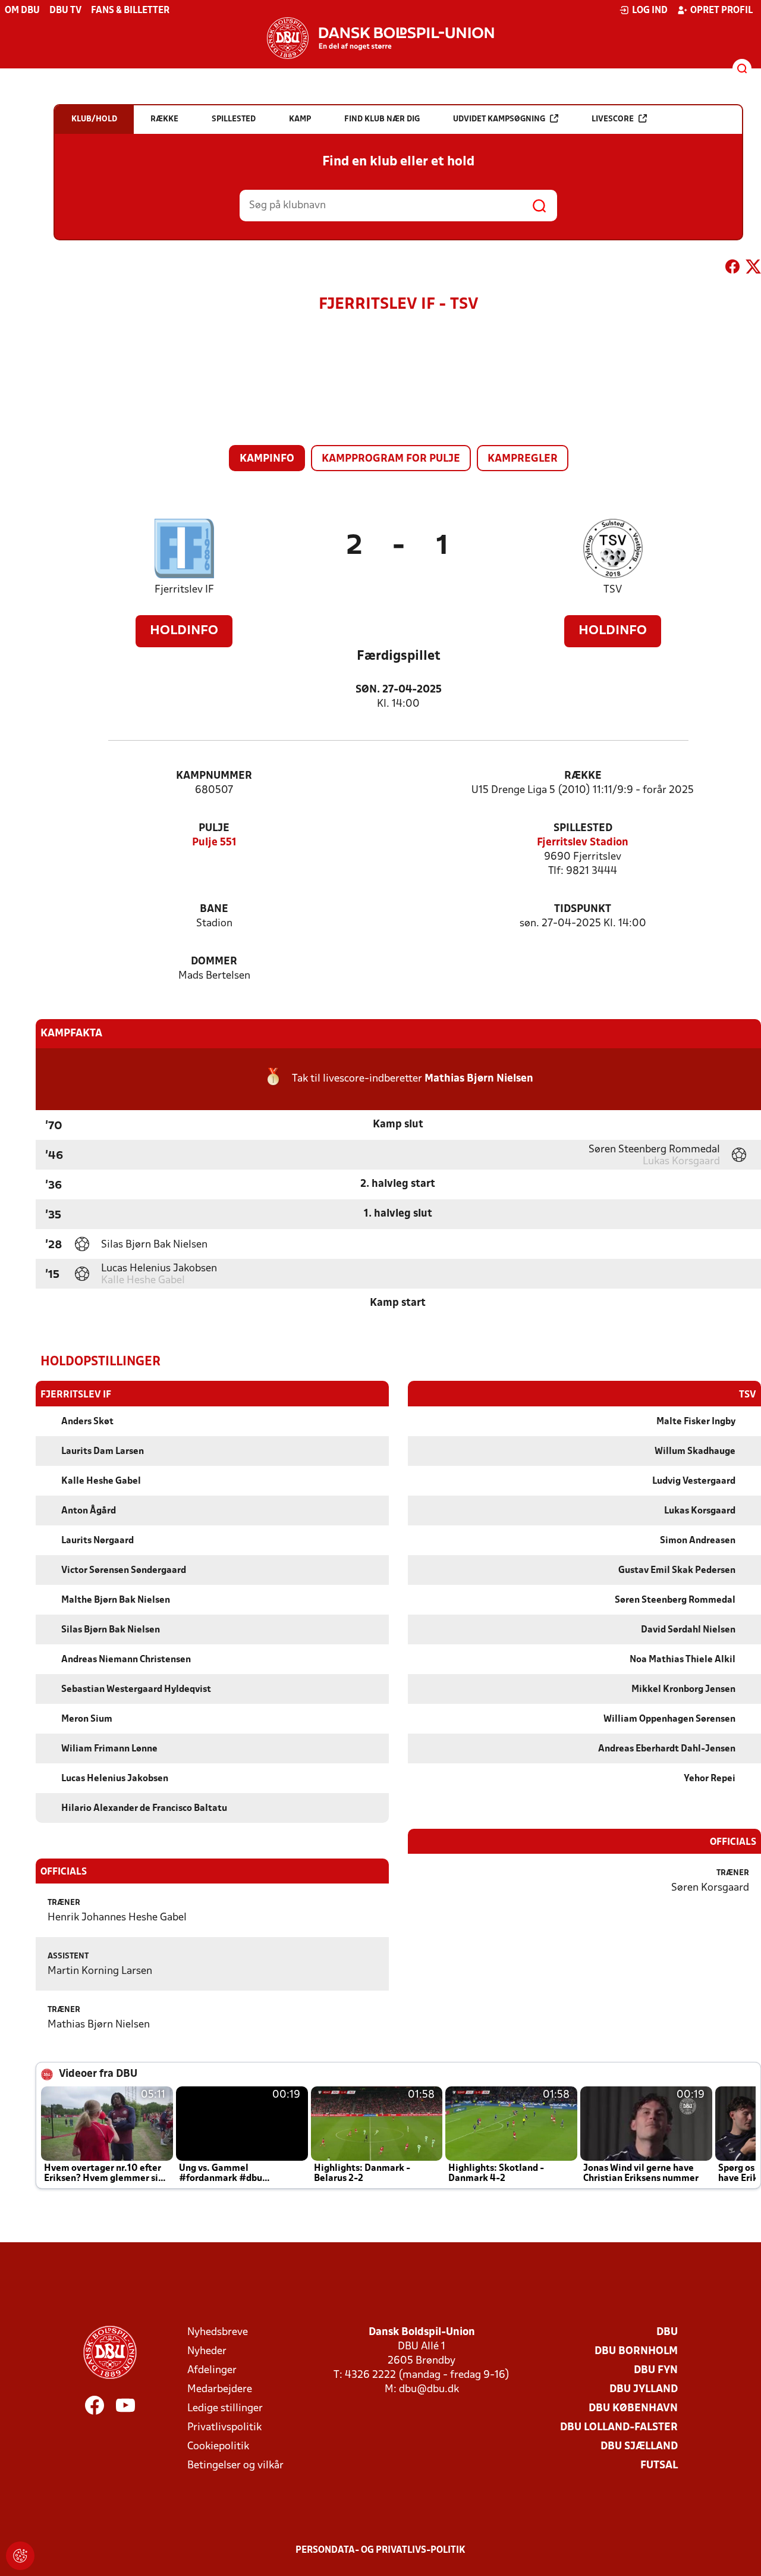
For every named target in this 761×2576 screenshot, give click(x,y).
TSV (613, 590)
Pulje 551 (214, 843)
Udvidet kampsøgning (499, 119)
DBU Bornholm (636, 2351)
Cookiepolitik (218, 2447)
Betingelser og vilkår (235, 2466)
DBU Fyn (656, 2370)
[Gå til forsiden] (380, 38)
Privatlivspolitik (224, 2428)
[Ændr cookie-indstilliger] (20, 2556)
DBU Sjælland (639, 2447)
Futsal (659, 2466)
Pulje (214, 828)
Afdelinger (212, 2370)
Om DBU (22, 11)
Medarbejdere (220, 2389)
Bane (214, 909)
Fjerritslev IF (184, 590)
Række (583, 776)
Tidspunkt (583, 909)
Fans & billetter (130, 11)
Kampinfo (267, 459)
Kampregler (523, 459)
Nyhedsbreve (218, 2332)
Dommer (214, 962)
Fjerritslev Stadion (583, 843)
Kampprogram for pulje (391, 459)
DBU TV (65, 11)
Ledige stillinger (225, 2409)
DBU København (633, 2409)
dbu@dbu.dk (429, 2389)
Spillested (583, 828)
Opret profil (721, 11)
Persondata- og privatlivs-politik (380, 2550)
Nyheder (207, 2351)
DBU (667, 2332)
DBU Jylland (644, 2389)
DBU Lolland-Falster (619, 2428)
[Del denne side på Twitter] (753, 269)
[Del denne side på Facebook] (732, 269)
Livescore (613, 119)
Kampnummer (214, 776)
